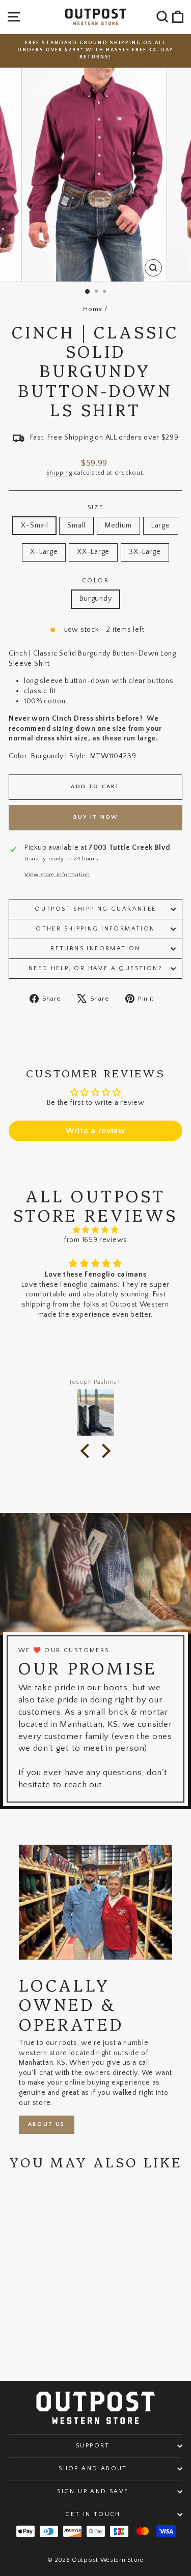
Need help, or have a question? (95, 968)
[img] (95, 1230)
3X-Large (145, 552)
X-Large (44, 552)
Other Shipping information (95, 929)
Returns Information (95, 949)
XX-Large (93, 552)
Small (76, 525)
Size (96, 507)
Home (93, 309)
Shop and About (93, 2469)
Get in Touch (93, 2514)
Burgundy (96, 599)
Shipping (59, 473)
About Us (47, 2124)
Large (161, 525)
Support (93, 2446)
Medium (118, 525)
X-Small (34, 525)
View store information (57, 875)
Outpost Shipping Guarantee (95, 909)
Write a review (95, 1131)
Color (95, 581)
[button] (88, 1451)
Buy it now (96, 817)
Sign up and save (93, 2491)
